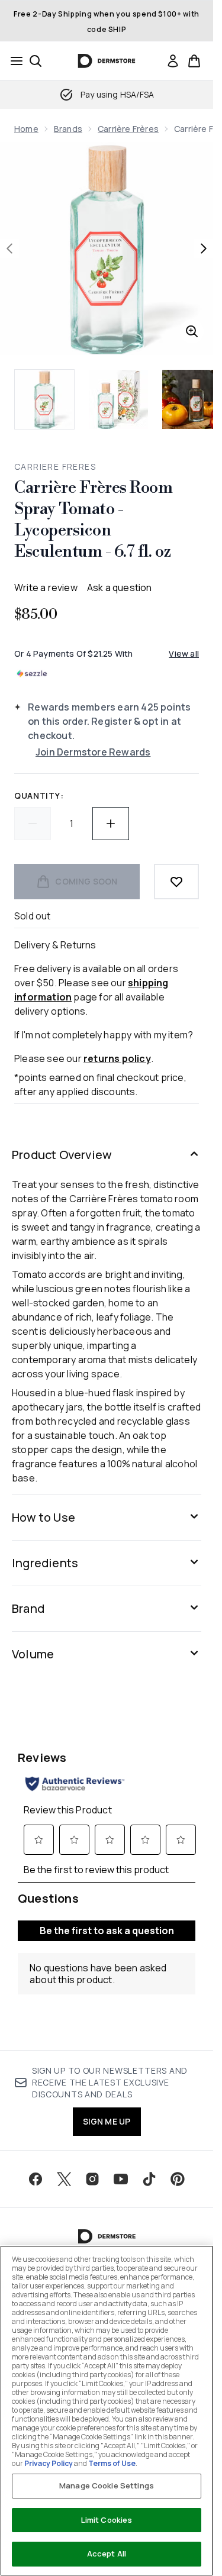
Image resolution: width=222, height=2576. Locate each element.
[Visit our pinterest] (178, 2179)
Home (26, 129)
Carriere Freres (55, 467)
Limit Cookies (107, 2520)
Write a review (46, 587)
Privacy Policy (49, 2463)
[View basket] (194, 61)
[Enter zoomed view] (192, 331)
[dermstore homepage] (107, 61)
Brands (68, 129)
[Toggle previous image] (9, 248)
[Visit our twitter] (64, 2179)
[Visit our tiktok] (149, 2179)
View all (184, 653)
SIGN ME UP (107, 2121)
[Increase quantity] (111, 824)
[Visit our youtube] (121, 2179)
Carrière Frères (128, 129)
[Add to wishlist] (176, 882)
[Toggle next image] (204, 248)
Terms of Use (112, 2463)
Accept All (107, 2554)
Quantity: (39, 795)
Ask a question (120, 587)
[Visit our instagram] (92, 2179)
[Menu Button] (13, 61)
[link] (173, 61)
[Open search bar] (36, 61)
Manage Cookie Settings (107, 2485)
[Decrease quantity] (33, 824)
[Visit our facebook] (36, 2179)
